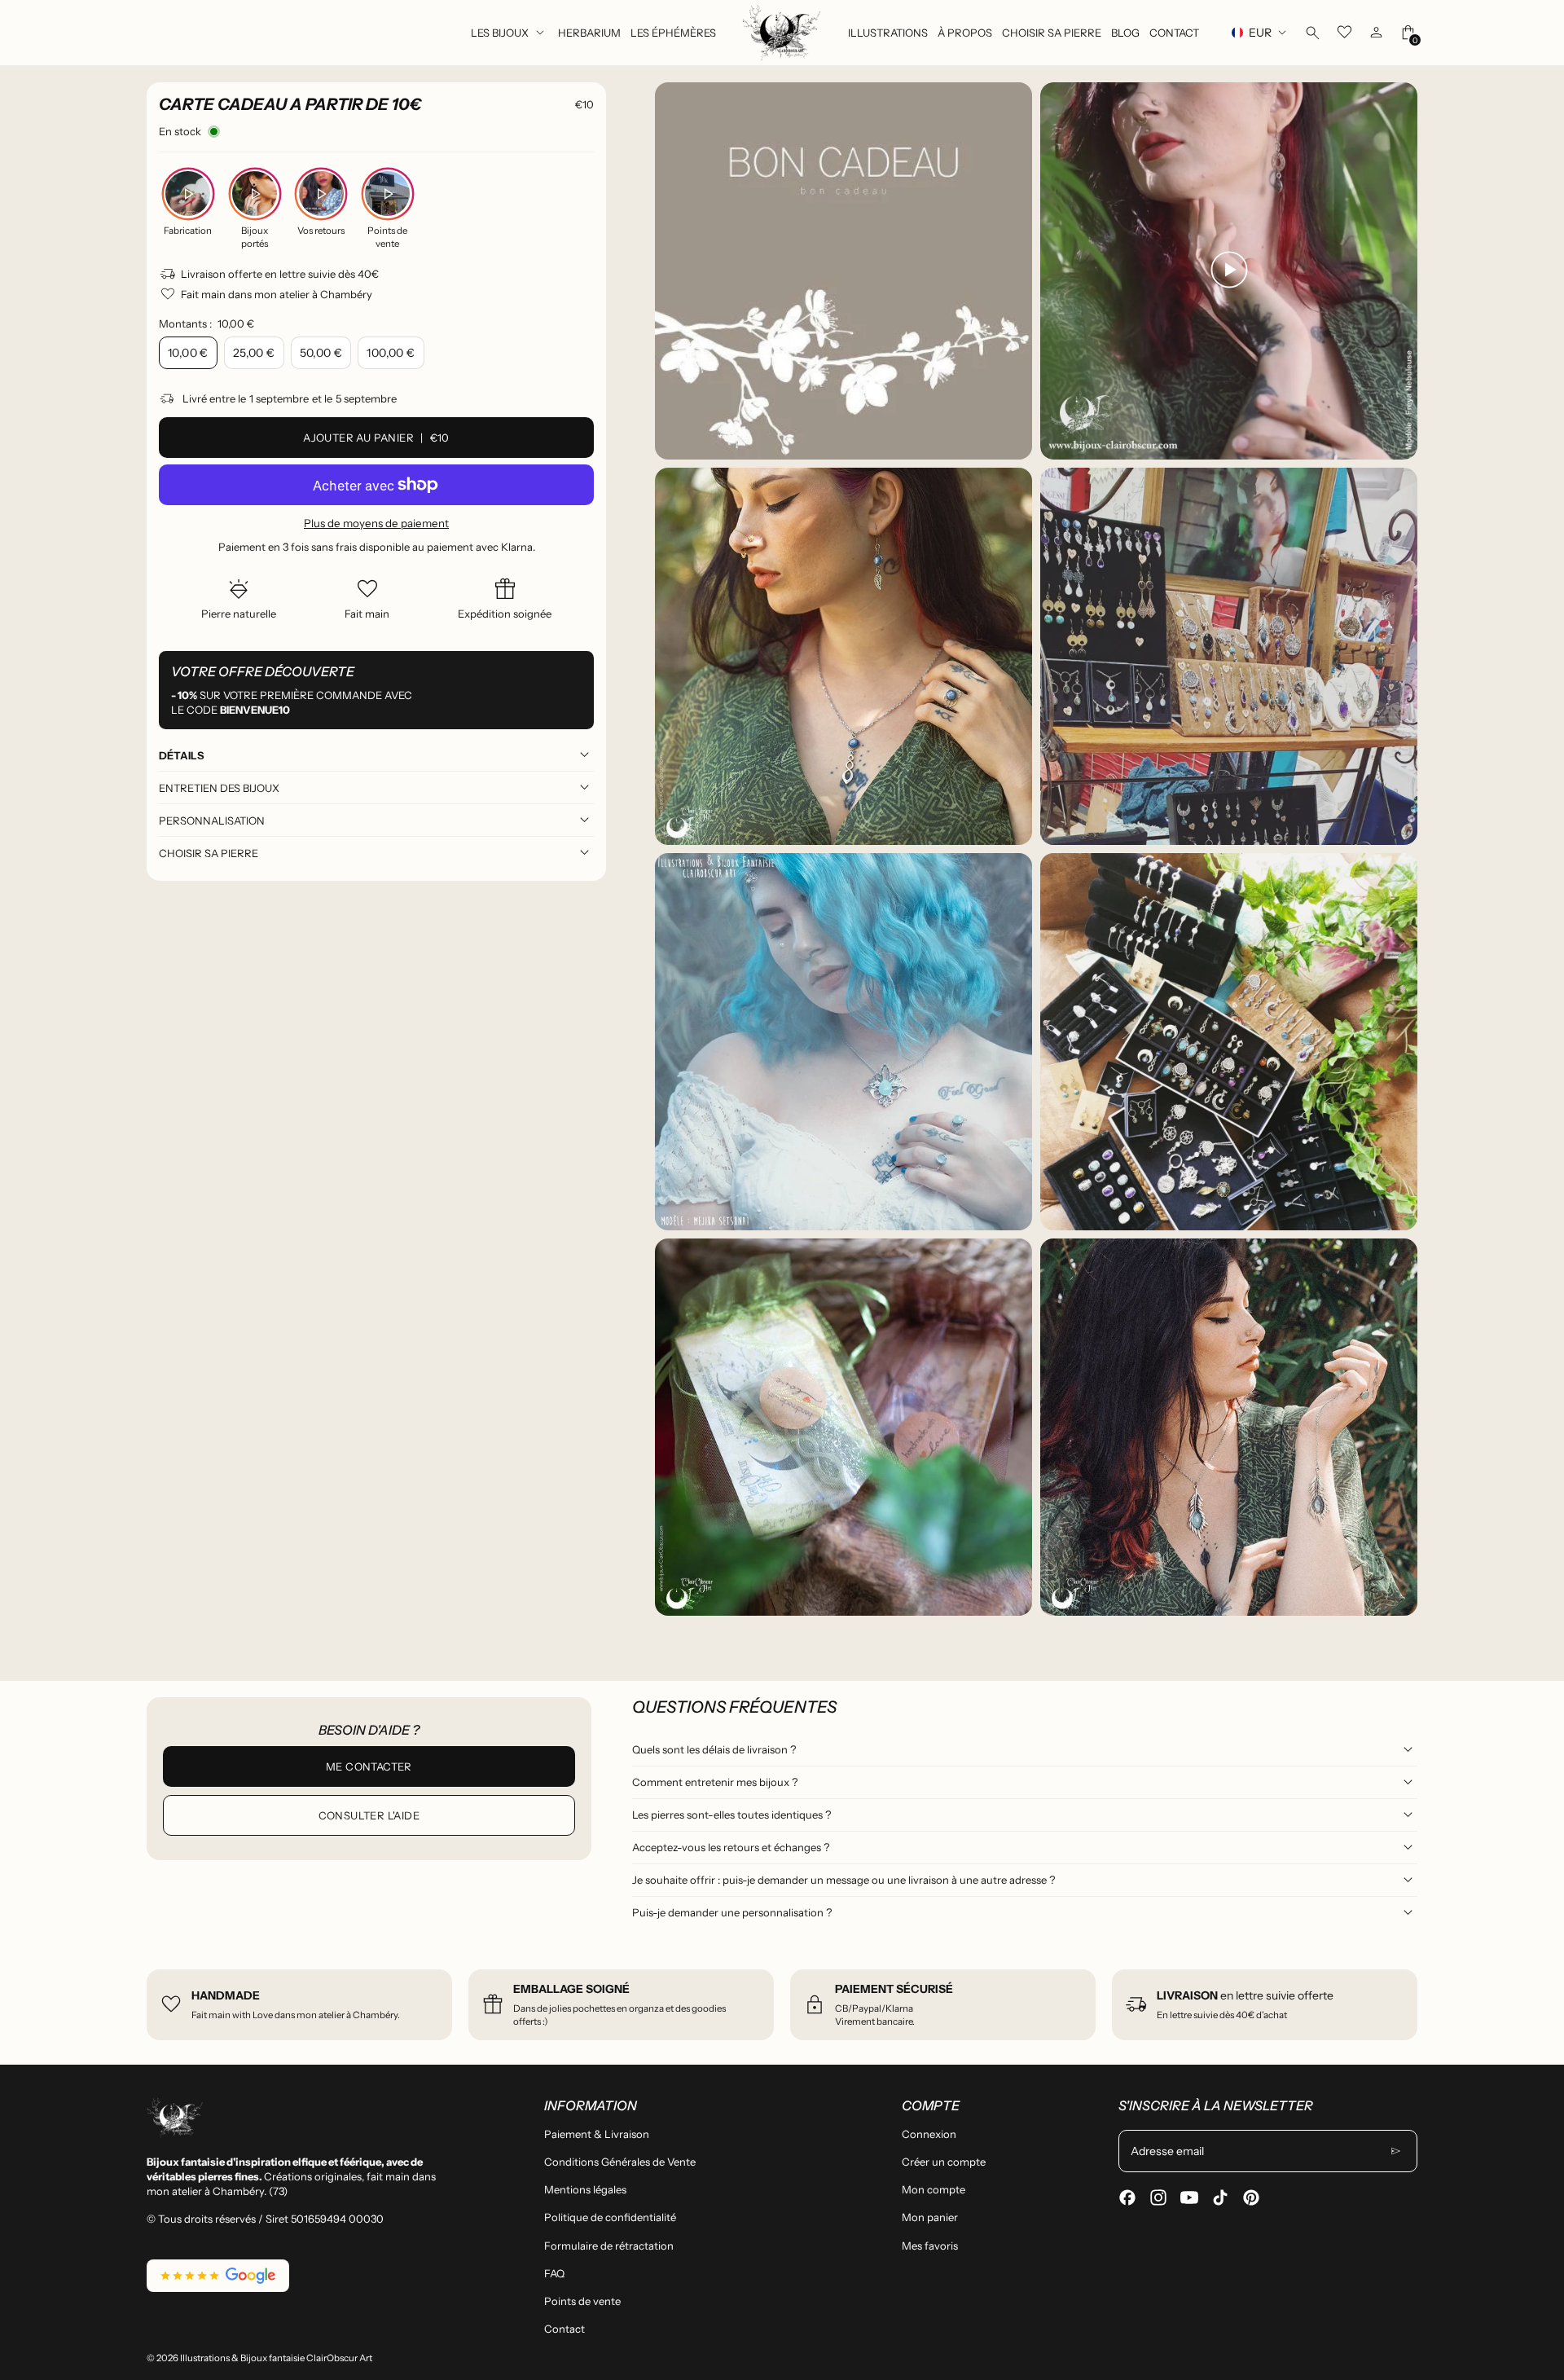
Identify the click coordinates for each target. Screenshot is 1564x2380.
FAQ (554, 2273)
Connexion (929, 2134)
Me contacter (369, 1766)
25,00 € (254, 353)
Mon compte (934, 2189)
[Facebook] (1127, 2197)
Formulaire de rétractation (609, 2246)
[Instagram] (1158, 2197)
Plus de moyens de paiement (376, 523)
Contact (565, 2329)
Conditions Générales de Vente (620, 2162)
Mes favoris (930, 2246)
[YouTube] (1189, 2197)
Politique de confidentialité (610, 2217)
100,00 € (391, 353)
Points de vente (582, 2301)
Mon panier (930, 2217)
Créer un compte (944, 2162)
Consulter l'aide (369, 1815)
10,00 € (188, 353)
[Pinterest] (1251, 2197)
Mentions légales (585, 2189)
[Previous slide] (677, 849)
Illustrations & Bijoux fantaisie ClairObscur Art (276, 2358)
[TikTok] (1220, 2197)
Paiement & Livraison (597, 2134)
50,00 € (321, 353)
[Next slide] (1395, 849)
